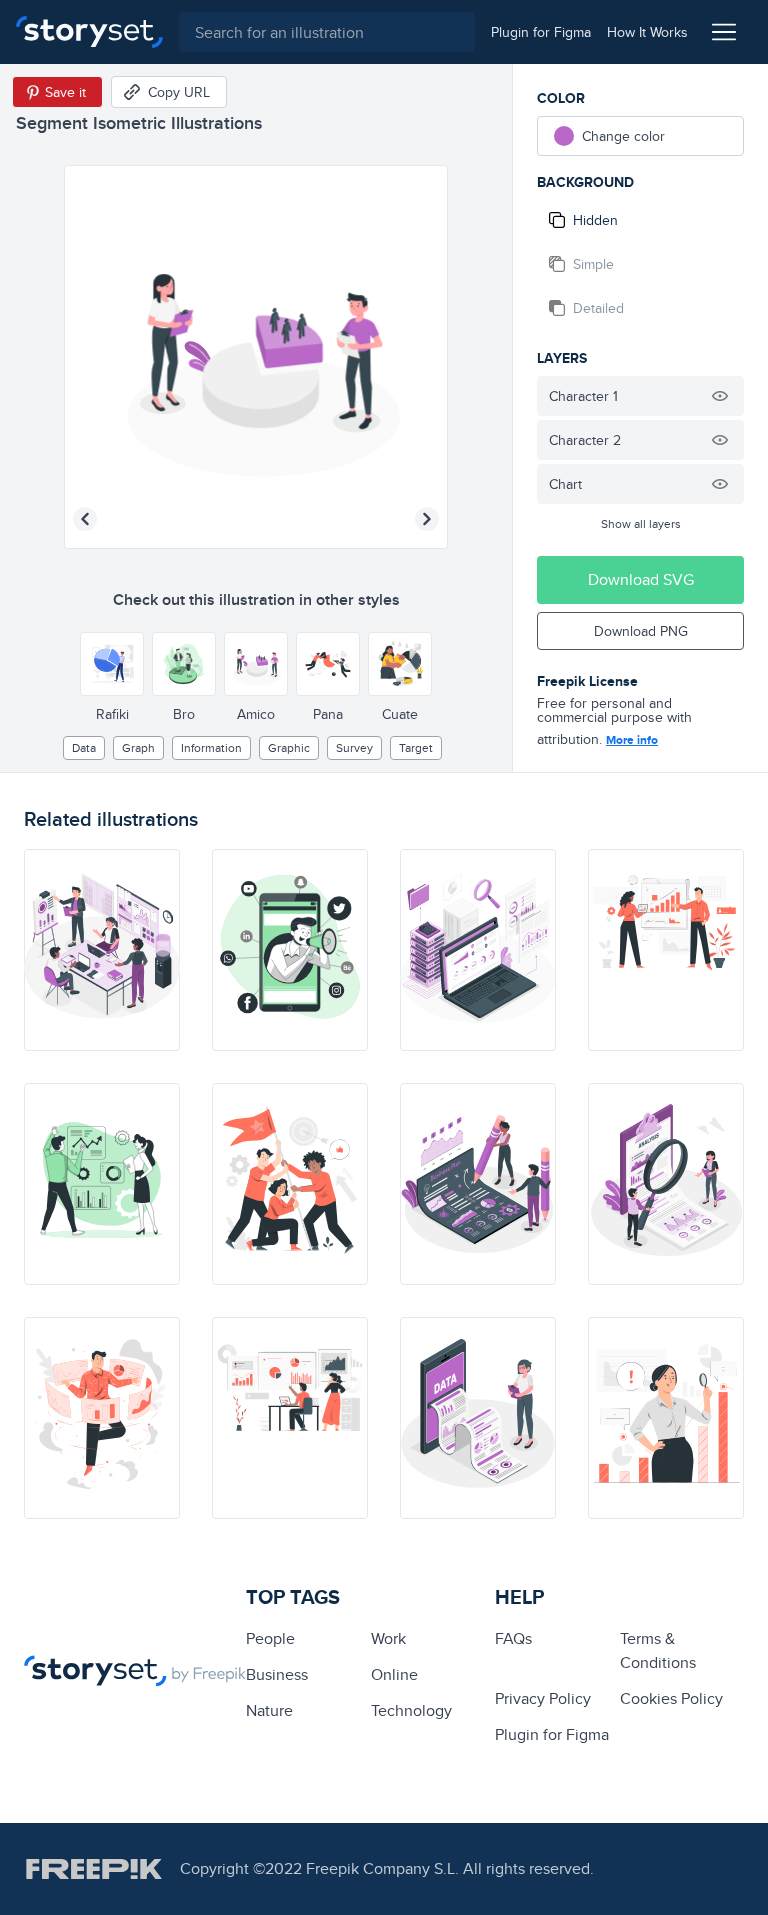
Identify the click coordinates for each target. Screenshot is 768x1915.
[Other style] (112, 664)
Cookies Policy (671, 1698)
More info (632, 740)
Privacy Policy (543, 1698)
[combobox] (327, 32)
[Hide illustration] (720, 396)
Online (394, 1674)
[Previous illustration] (85, 519)
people (270, 1638)
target (416, 747)
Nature (269, 1710)
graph (138, 747)
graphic (289, 747)
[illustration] (102, 950)
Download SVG (641, 579)
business (277, 1674)
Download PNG (641, 631)
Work (388, 1638)
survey (354, 747)
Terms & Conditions (658, 1650)
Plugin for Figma (552, 1734)
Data (84, 747)
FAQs (513, 1638)
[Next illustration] (427, 519)
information (211, 747)
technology (411, 1710)
